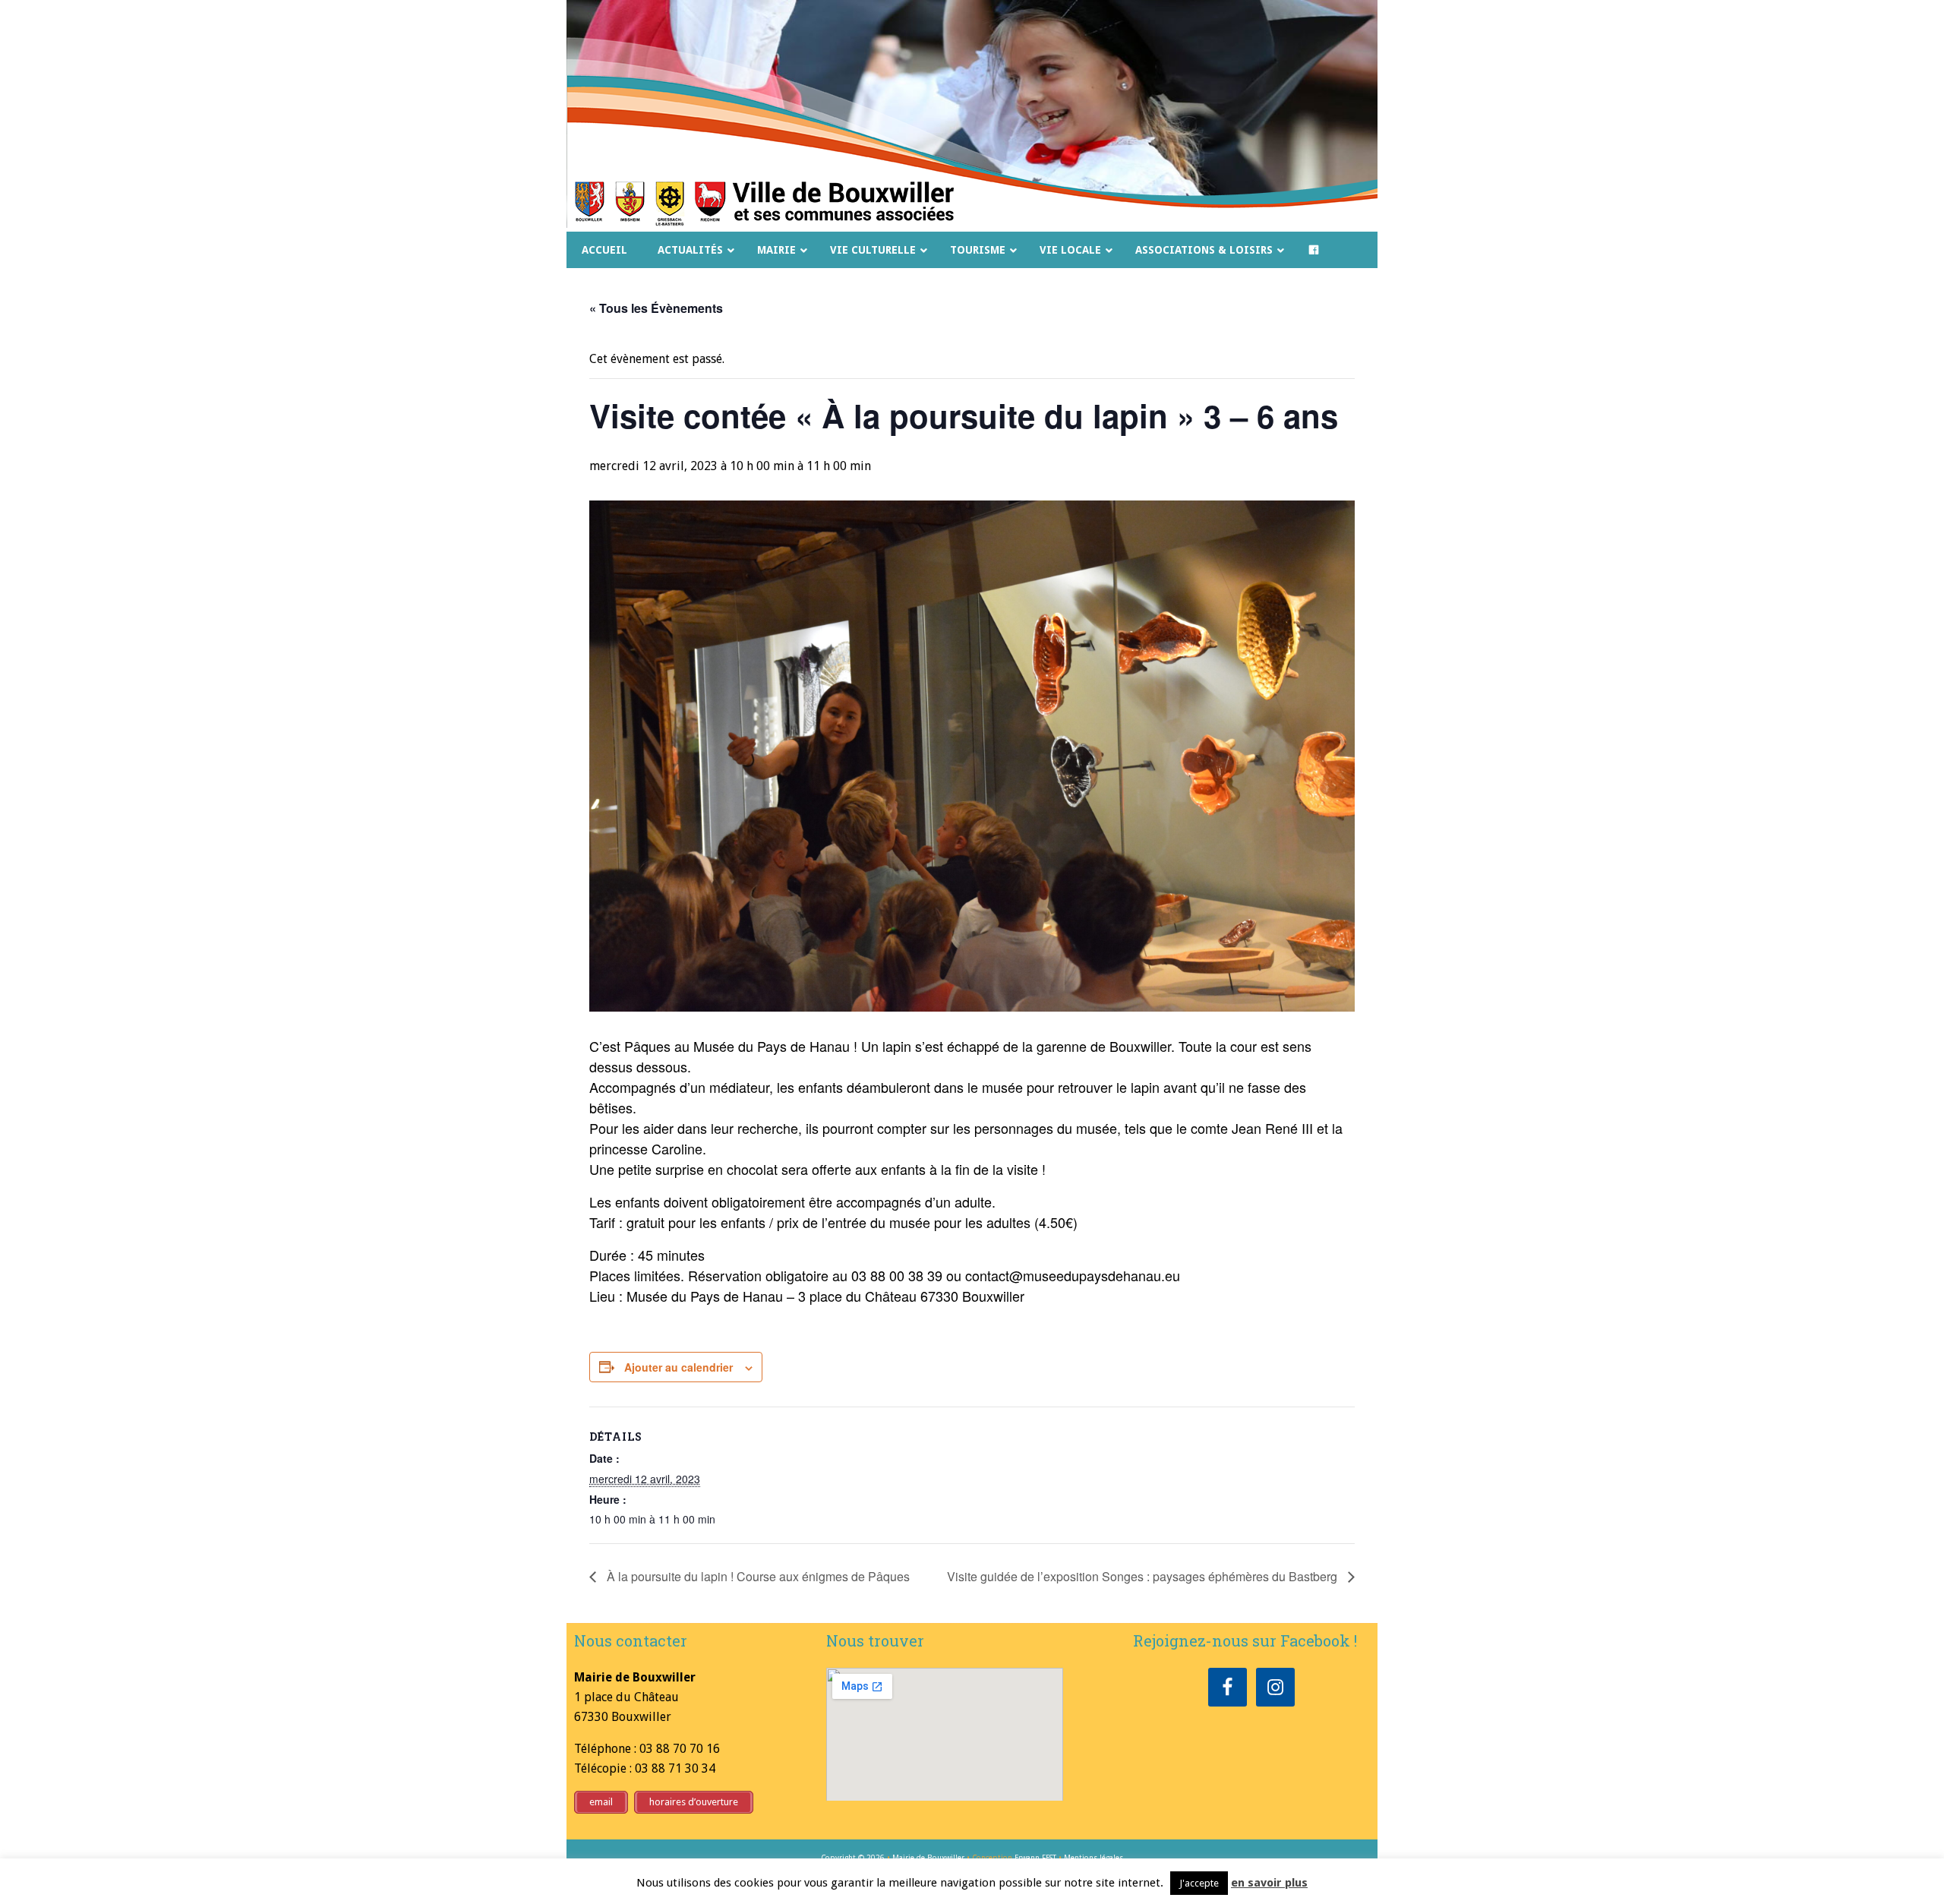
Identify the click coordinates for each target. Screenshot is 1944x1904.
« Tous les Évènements (656, 308)
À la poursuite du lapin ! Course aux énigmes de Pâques (757, 1576)
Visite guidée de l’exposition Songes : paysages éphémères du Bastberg (1144, 1576)
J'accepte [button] (1199, 1883)
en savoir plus (1269, 1883)
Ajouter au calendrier (679, 1367)
